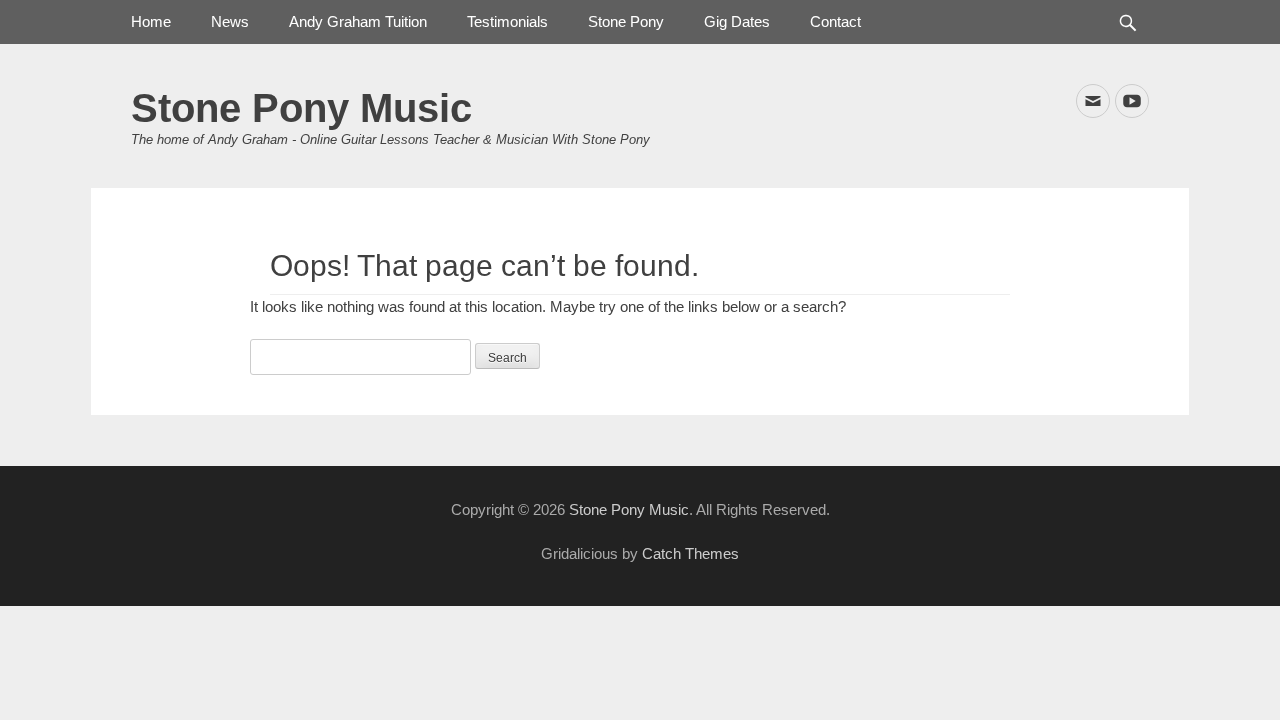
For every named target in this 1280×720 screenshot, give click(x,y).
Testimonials (507, 21)
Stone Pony (626, 21)
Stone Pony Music (301, 108)
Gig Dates (737, 21)
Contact (835, 21)
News (230, 21)
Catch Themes (690, 553)
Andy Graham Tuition (358, 21)
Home (151, 21)
